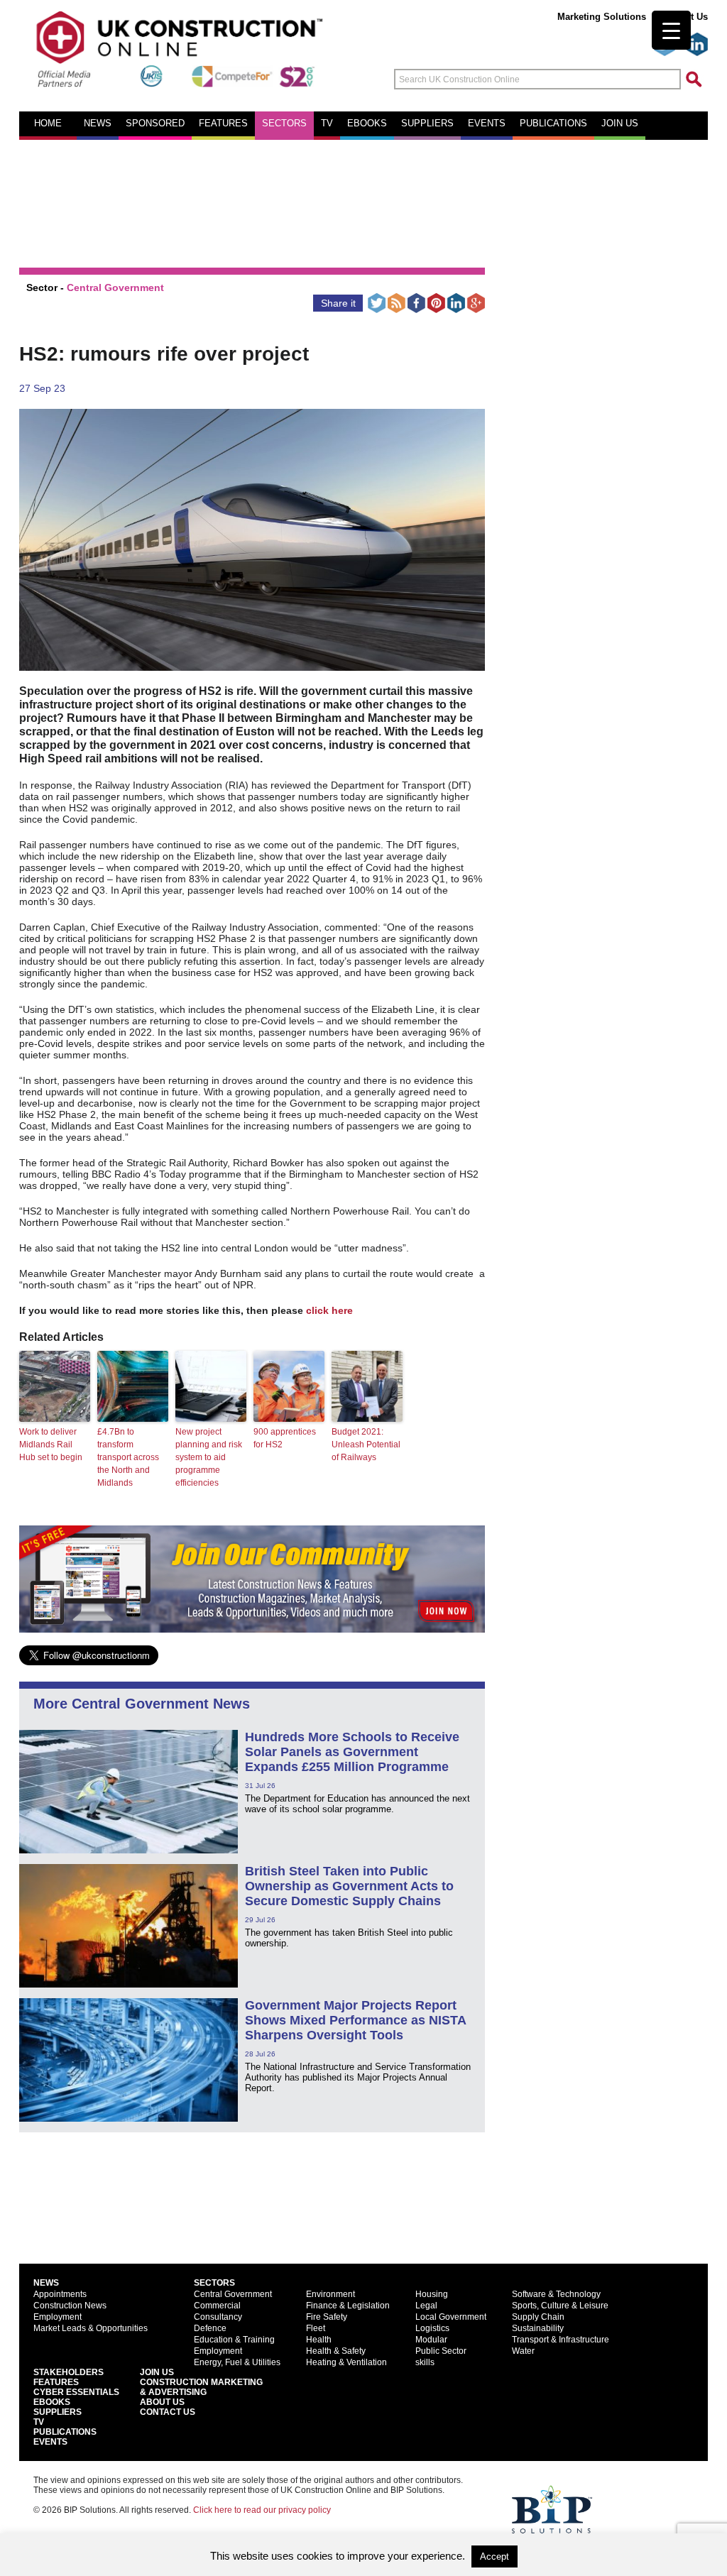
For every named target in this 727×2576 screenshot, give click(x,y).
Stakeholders (69, 2372)
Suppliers (427, 124)
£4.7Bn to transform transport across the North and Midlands (128, 1457)
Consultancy (218, 2317)
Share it (338, 303)
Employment (58, 2317)
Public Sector (441, 2351)
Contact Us (168, 2412)
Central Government (115, 287)
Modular (431, 2340)
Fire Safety (327, 2317)
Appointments (60, 2294)
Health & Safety (336, 2351)
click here (329, 1310)
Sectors (284, 124)
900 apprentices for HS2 (285, 1438)
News (98, 124)
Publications (553, 124)
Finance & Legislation (348, 2306)
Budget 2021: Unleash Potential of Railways (366, 1445)
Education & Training (234, 2340)
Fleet (316, 2328)
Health (319, 2340)
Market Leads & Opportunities (91, 2328)
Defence (210, 2328)
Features (223, 124)
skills (425, 2362)
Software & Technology (556, 2294)
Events (487, 124)
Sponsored (155, 124)
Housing (432, 2294)
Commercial (217, 2306)
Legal (426, 2306)
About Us (162, 2402)
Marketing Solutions (602, 17)
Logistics (432, 2328)
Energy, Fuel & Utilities (237, 2362)
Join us (620, 124)
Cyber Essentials (76, 2392)
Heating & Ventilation (346, 2362)
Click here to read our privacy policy (262, 2510)
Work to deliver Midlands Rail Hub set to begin (51, 1445)
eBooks (367, 124)
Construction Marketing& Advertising (201, 2387)
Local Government (451, 2317)
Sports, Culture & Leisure (560, 2306)
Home (48, 124)
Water (523, 2351)
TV (327, 124)
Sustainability (538, 2328)
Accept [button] (494, 2556)
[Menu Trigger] (671, 30)
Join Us (157, 2372)
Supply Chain (538, 2317)
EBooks (52, 2402)
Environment (330, 2294)
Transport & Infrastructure (561, 2340)
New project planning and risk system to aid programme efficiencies (209, 1457)
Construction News (70, 2306)
